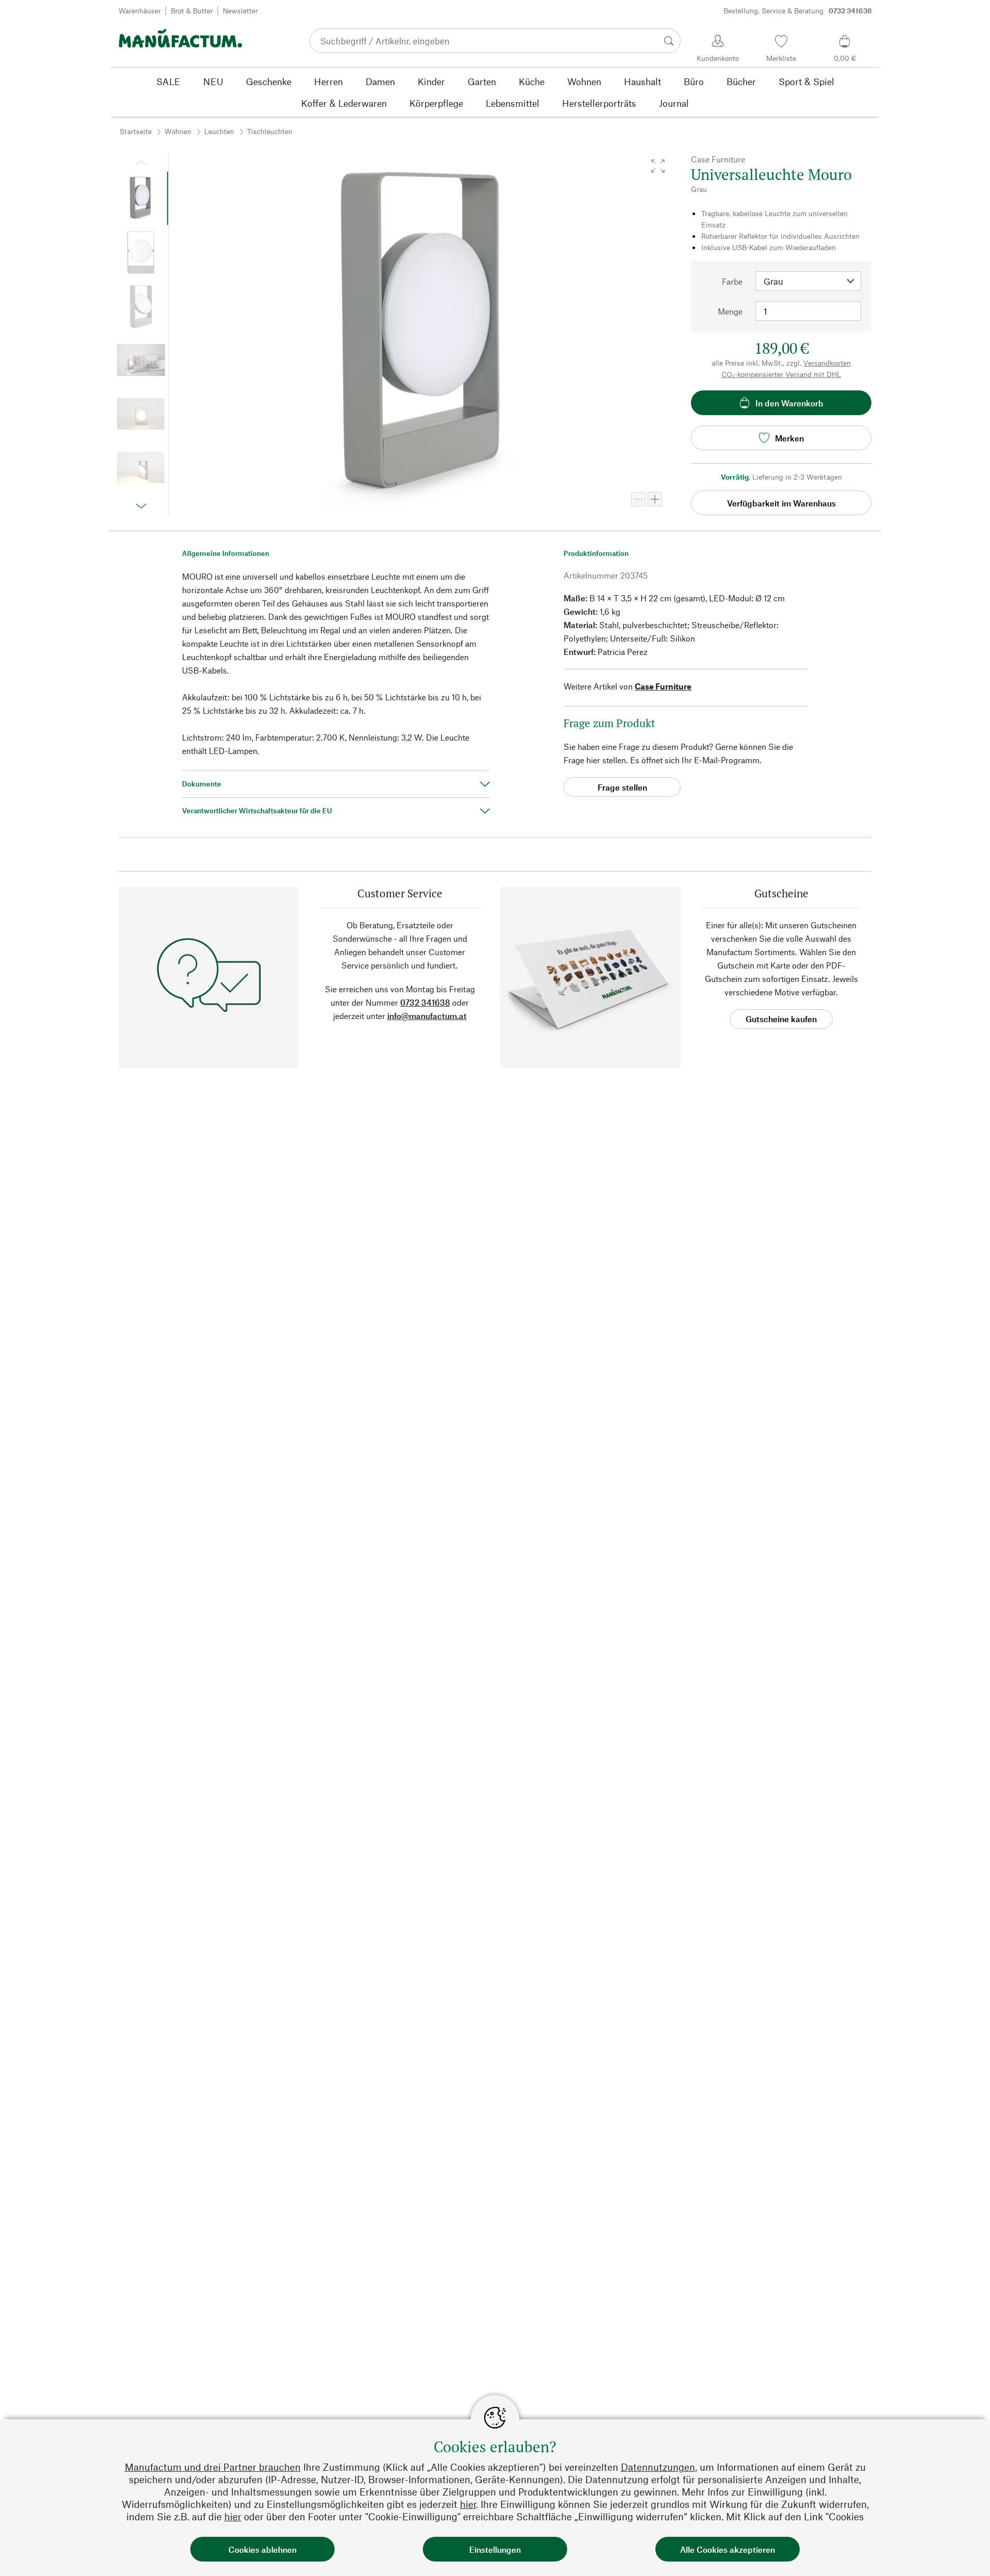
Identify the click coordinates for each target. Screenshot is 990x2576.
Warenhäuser (140, 11)
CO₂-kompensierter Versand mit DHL (781, 374)
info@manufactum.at (427, 1016)
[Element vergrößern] (655, 499)
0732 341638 (425, 1002)
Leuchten (219, 131)
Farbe (732, 281)
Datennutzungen (658, 2467)
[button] (658, 166)
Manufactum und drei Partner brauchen (213, 2467)
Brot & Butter (192, 11)
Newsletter (240, 11)
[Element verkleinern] (638, 499)
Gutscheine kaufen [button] (781, 1019)
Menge (730, 311)
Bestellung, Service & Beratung (798, 11)
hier (468, 2504)
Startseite (136, 131)
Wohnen (178, 131)
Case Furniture (663, 686)
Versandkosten (827, 363)
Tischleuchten (270, 131)
